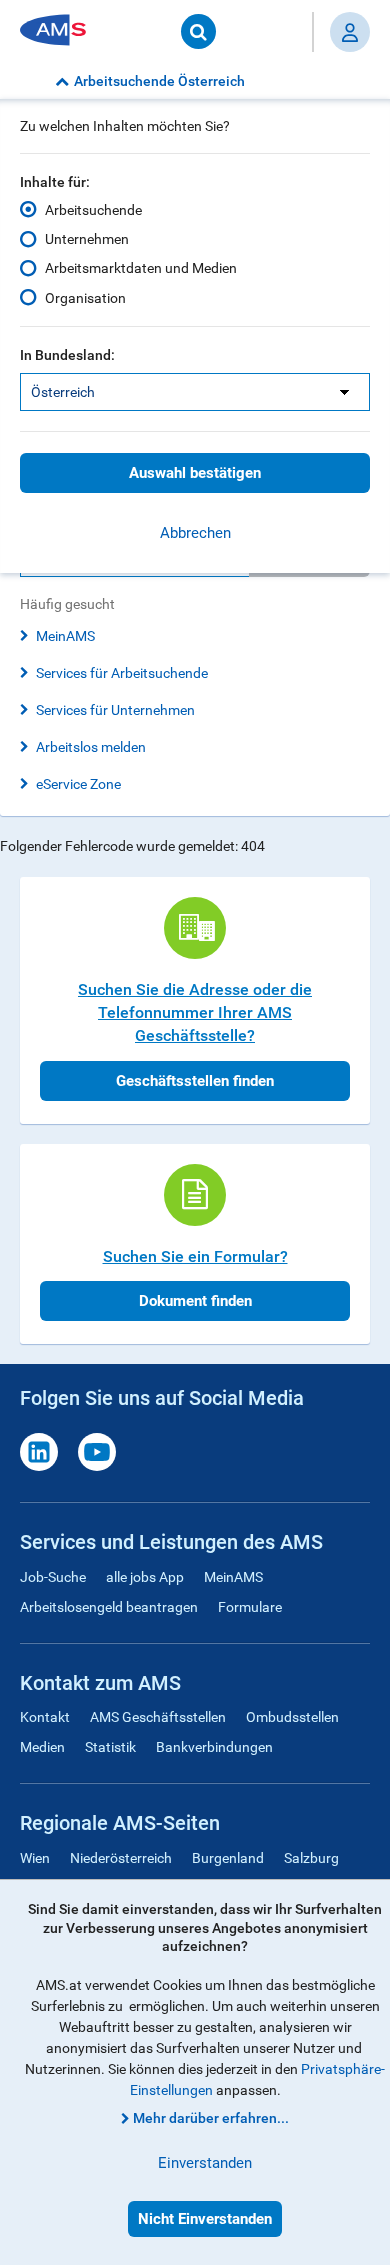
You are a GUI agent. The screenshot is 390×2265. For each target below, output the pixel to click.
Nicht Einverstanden (205, 2219)
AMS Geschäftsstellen (158, 1717)
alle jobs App (145, 1577)
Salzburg (311, 1858)
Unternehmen (87, 239)
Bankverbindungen (214, 1747)
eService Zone (78, 784)
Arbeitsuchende (93, 210)
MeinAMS (65, 636)
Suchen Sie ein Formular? (195, 1256)
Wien (35, 1858)
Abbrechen (195, 533)
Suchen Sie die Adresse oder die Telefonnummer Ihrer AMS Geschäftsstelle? (195, 1012)
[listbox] (195, 392)
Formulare (250, 1607)
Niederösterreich (121, 1858)
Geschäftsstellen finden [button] (195, 1081)
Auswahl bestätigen (195, 473)
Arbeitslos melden (91, 747)
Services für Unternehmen (115, 710)
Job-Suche (53, 1577)
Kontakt (45, 1717)
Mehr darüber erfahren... (211, 2118)
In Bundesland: (67, 355)
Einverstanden (205, 2163)
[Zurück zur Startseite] (60, 31)
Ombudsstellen (292, 1717)
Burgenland (228, 1858)
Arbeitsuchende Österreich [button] (159, 81)
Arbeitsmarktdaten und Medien (141, 268)
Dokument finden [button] (195, 1301)
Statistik (110, 1747)
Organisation (85, 298)
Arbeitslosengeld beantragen (109, 1607)
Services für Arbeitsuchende (122, 673)
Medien (42, 1747)
